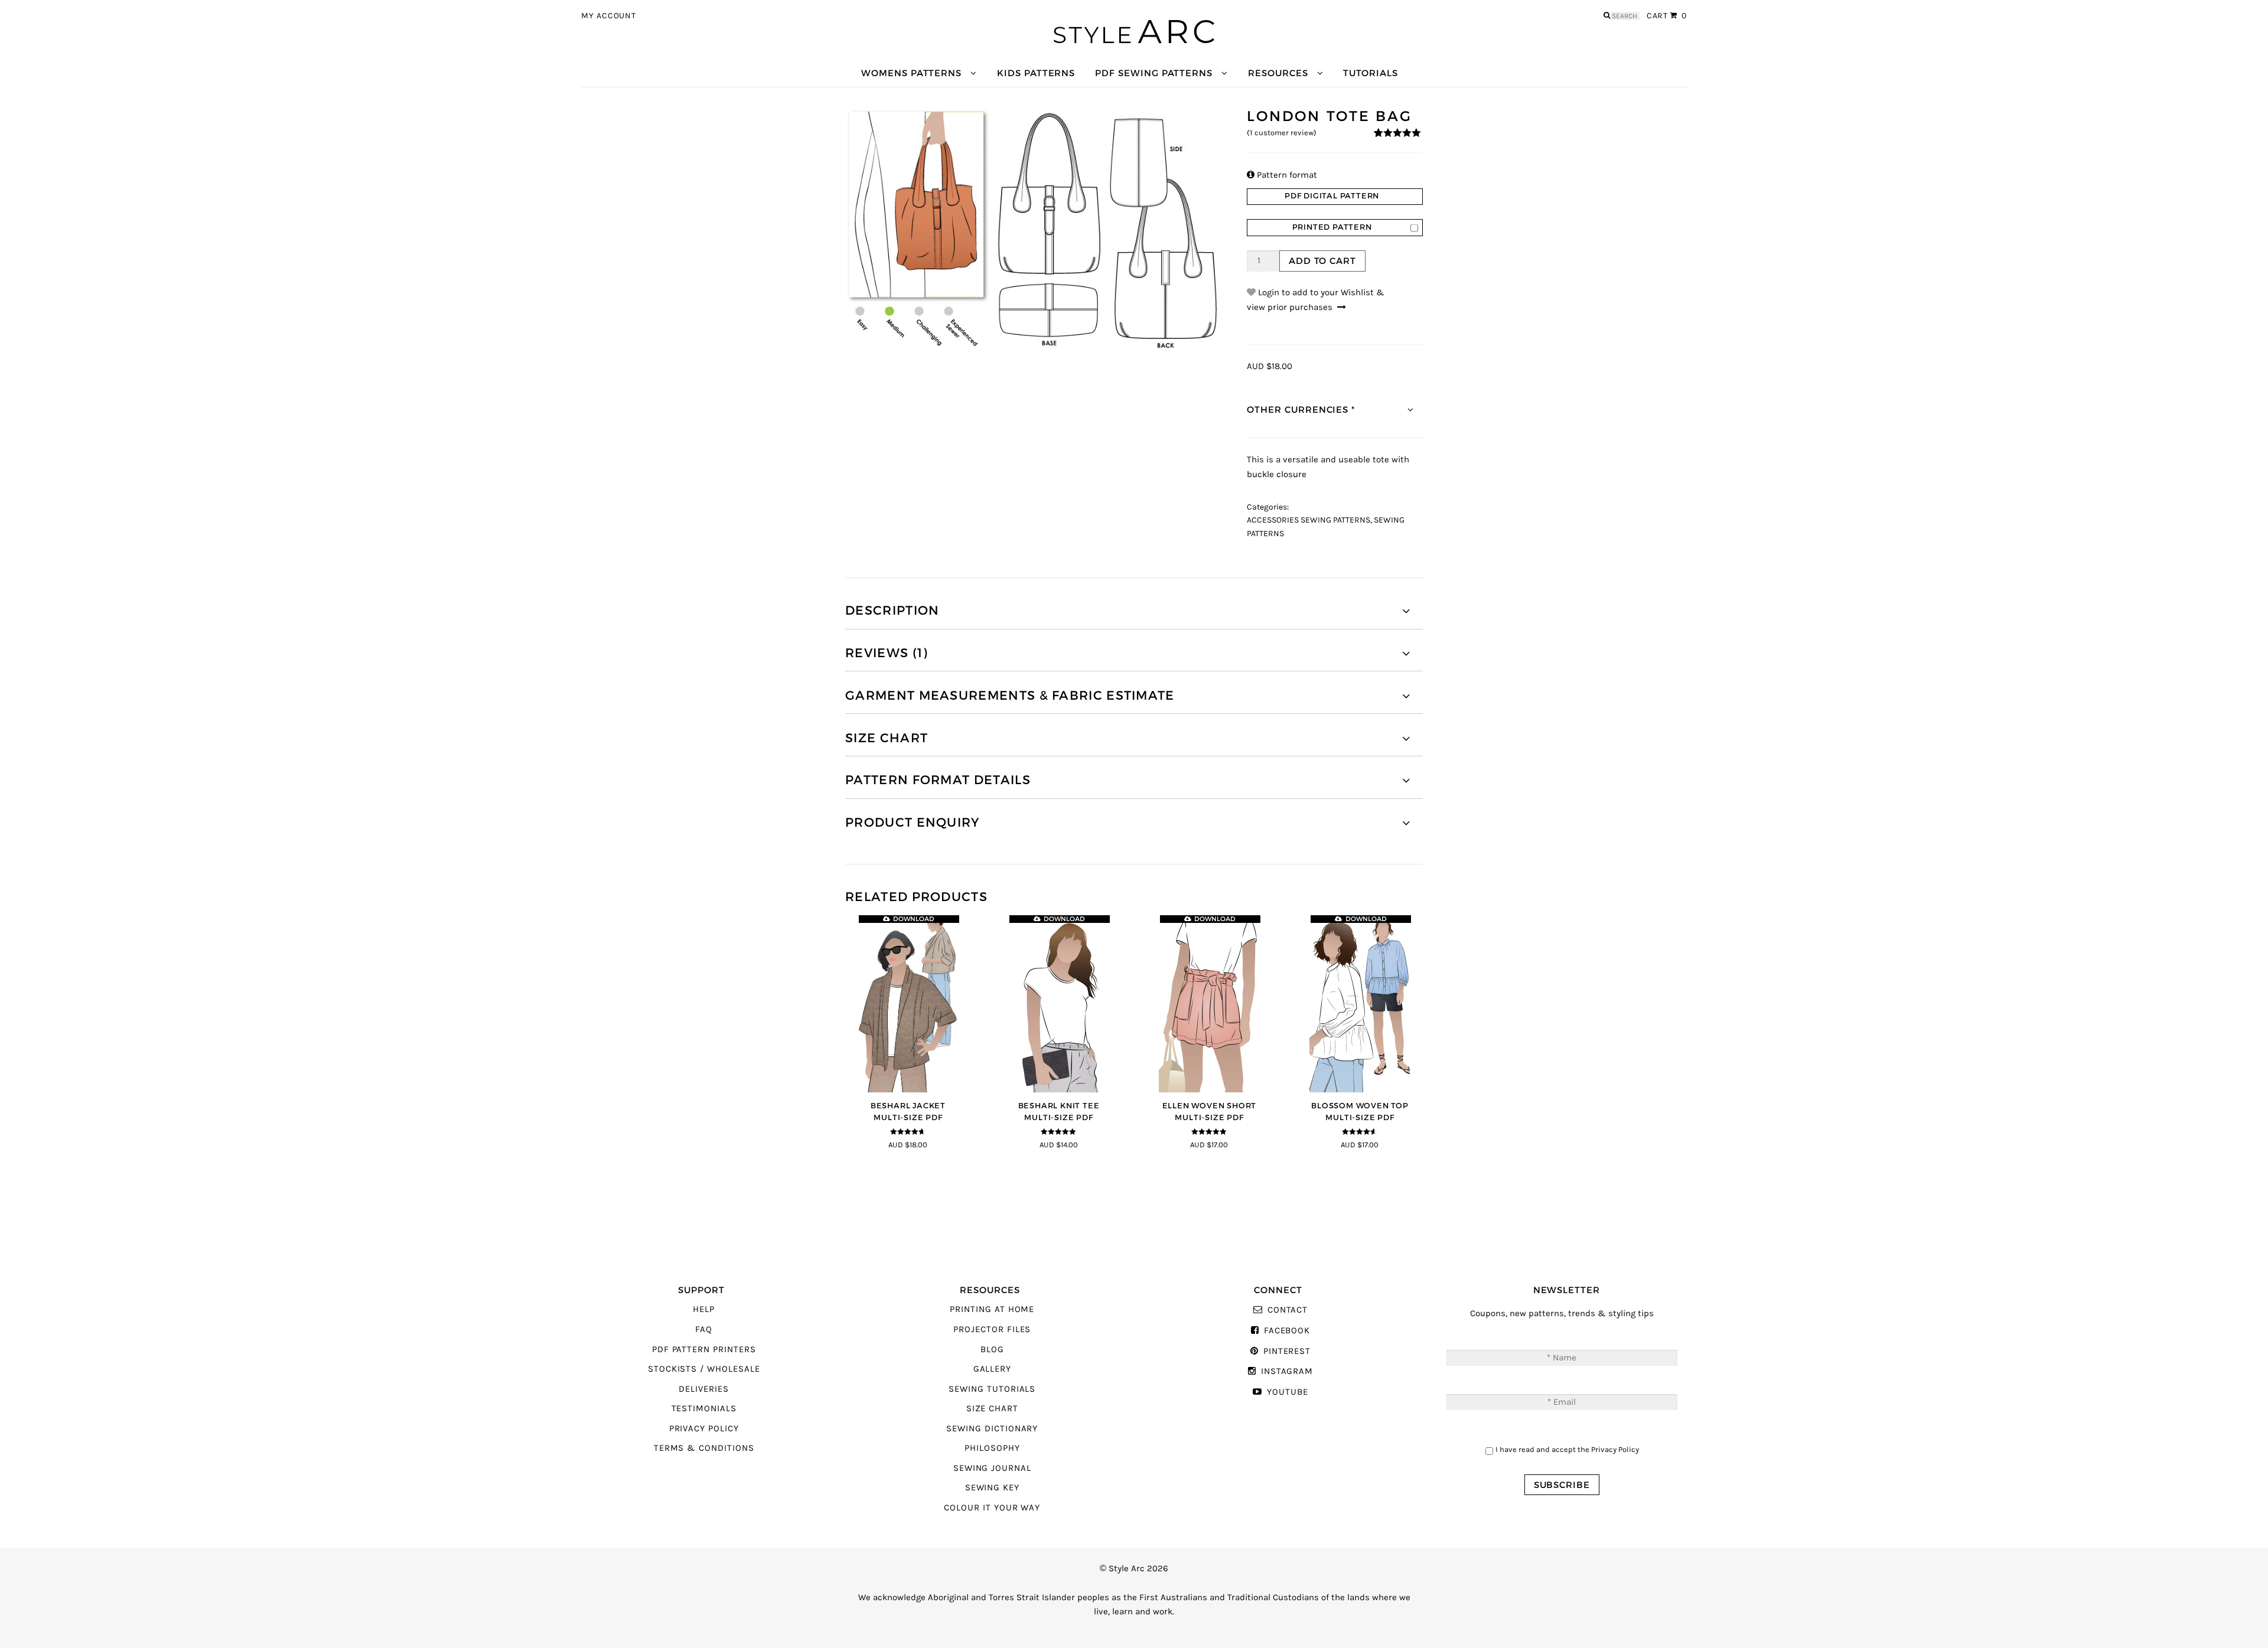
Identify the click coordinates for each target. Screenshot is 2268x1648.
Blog (992, 1350)
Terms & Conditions (704, 1448)
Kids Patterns (1036, 73)
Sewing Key (992, 1488)
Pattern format (1282, 175)
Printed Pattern (1332, 227)
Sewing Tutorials (992, 1389)
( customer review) (1282, 133)
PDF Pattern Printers (704, 1350)
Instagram (1287, 1371)
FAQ (704, 1329)
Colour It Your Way (992, 1508)
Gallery (993, 1369)
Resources (1278, 73)
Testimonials (704, 1409)
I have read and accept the (1567, 1449)
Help (704, 1309)
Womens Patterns (911, 73)
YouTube (1287, 1392)
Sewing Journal (992, 1468)
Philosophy (992, 1448)
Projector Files (992, 1329)
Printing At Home (992, 1309)
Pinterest (1287, 1351)
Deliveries (703, 1389)
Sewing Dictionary (992, 1429)
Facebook (1287, 1331)
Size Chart (992, 1409)
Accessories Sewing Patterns (1309, 520)
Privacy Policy (704, 1429)
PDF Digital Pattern (1332, 196)
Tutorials (1370, 73)
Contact (1288, 1310)
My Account (609, 16)
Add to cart (1322, 261)
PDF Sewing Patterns (1154, 73)
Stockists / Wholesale (704, 1369)
